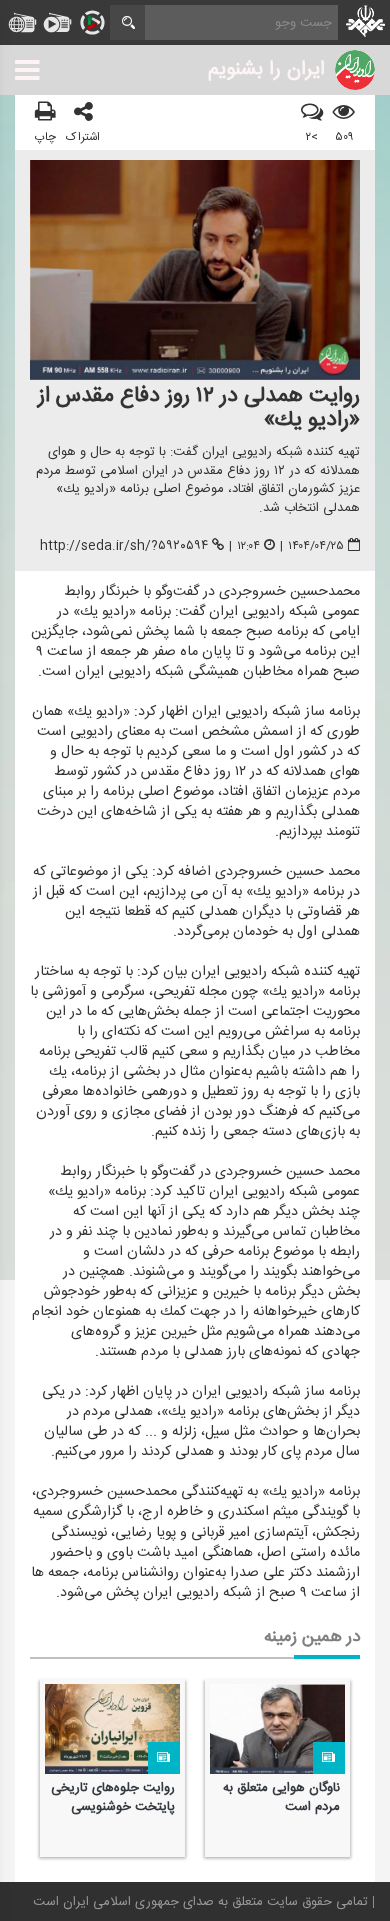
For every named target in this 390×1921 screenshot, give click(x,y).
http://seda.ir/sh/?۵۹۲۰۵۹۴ (124, 546)
